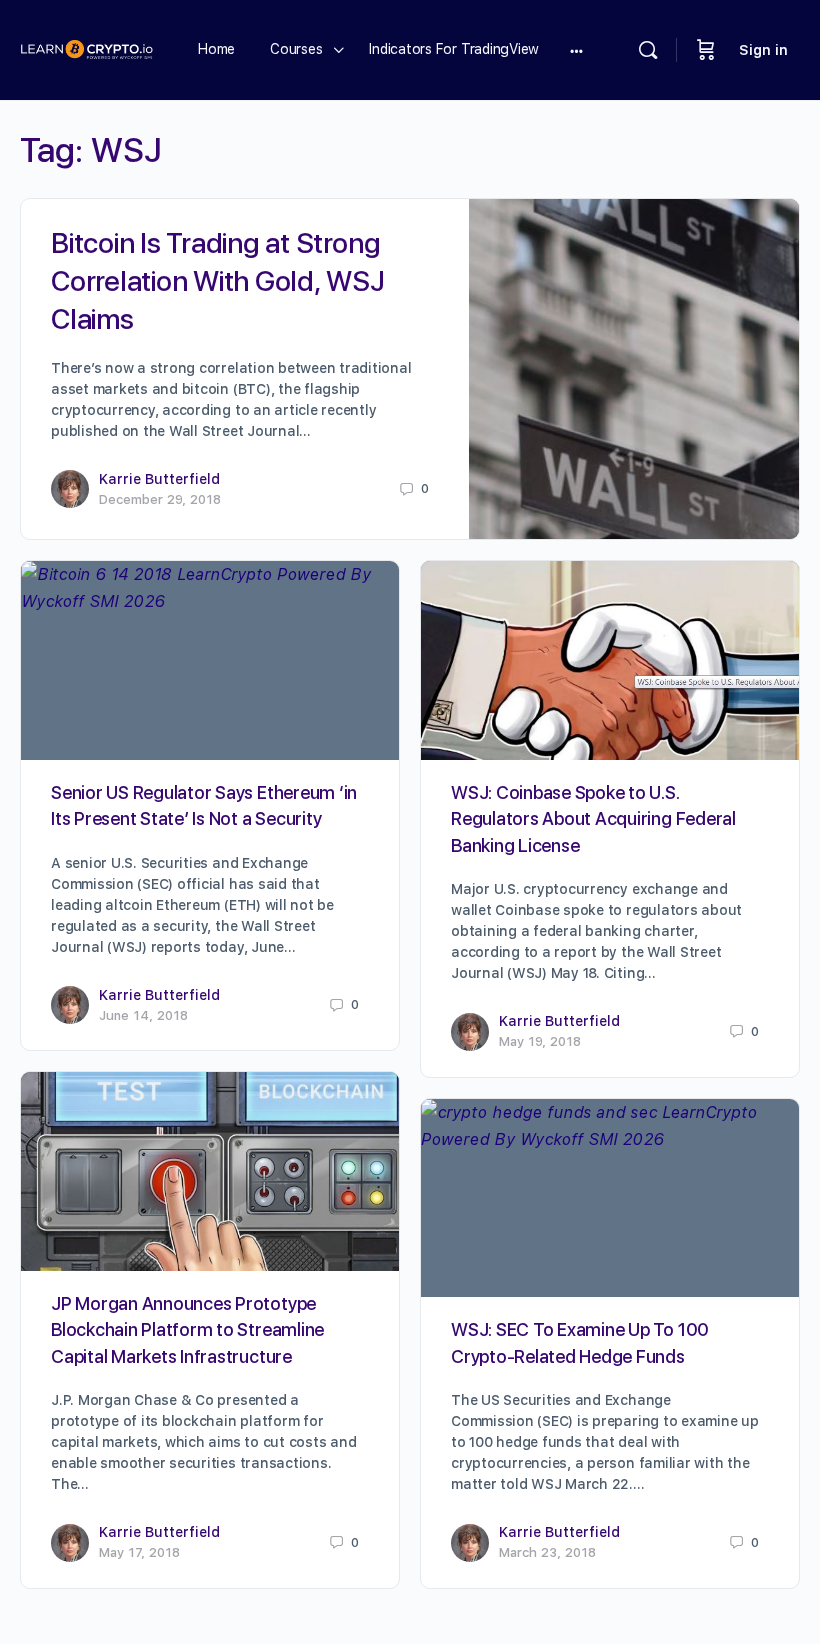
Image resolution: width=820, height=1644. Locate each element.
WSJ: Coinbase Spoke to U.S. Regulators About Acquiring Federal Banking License (593, 819)
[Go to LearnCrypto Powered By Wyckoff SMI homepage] (86, 47)
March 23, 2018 (547, 1552)
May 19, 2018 (540, 1041)
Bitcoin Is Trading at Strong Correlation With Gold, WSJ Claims (218, 281)
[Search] (648, 50)
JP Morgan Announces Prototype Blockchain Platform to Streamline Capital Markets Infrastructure (187, 1330)
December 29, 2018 (160, 499)
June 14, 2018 (143, 1015)
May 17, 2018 (139, 1552)
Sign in (763, 50)
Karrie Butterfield (159, 479)
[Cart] (706, 50)
